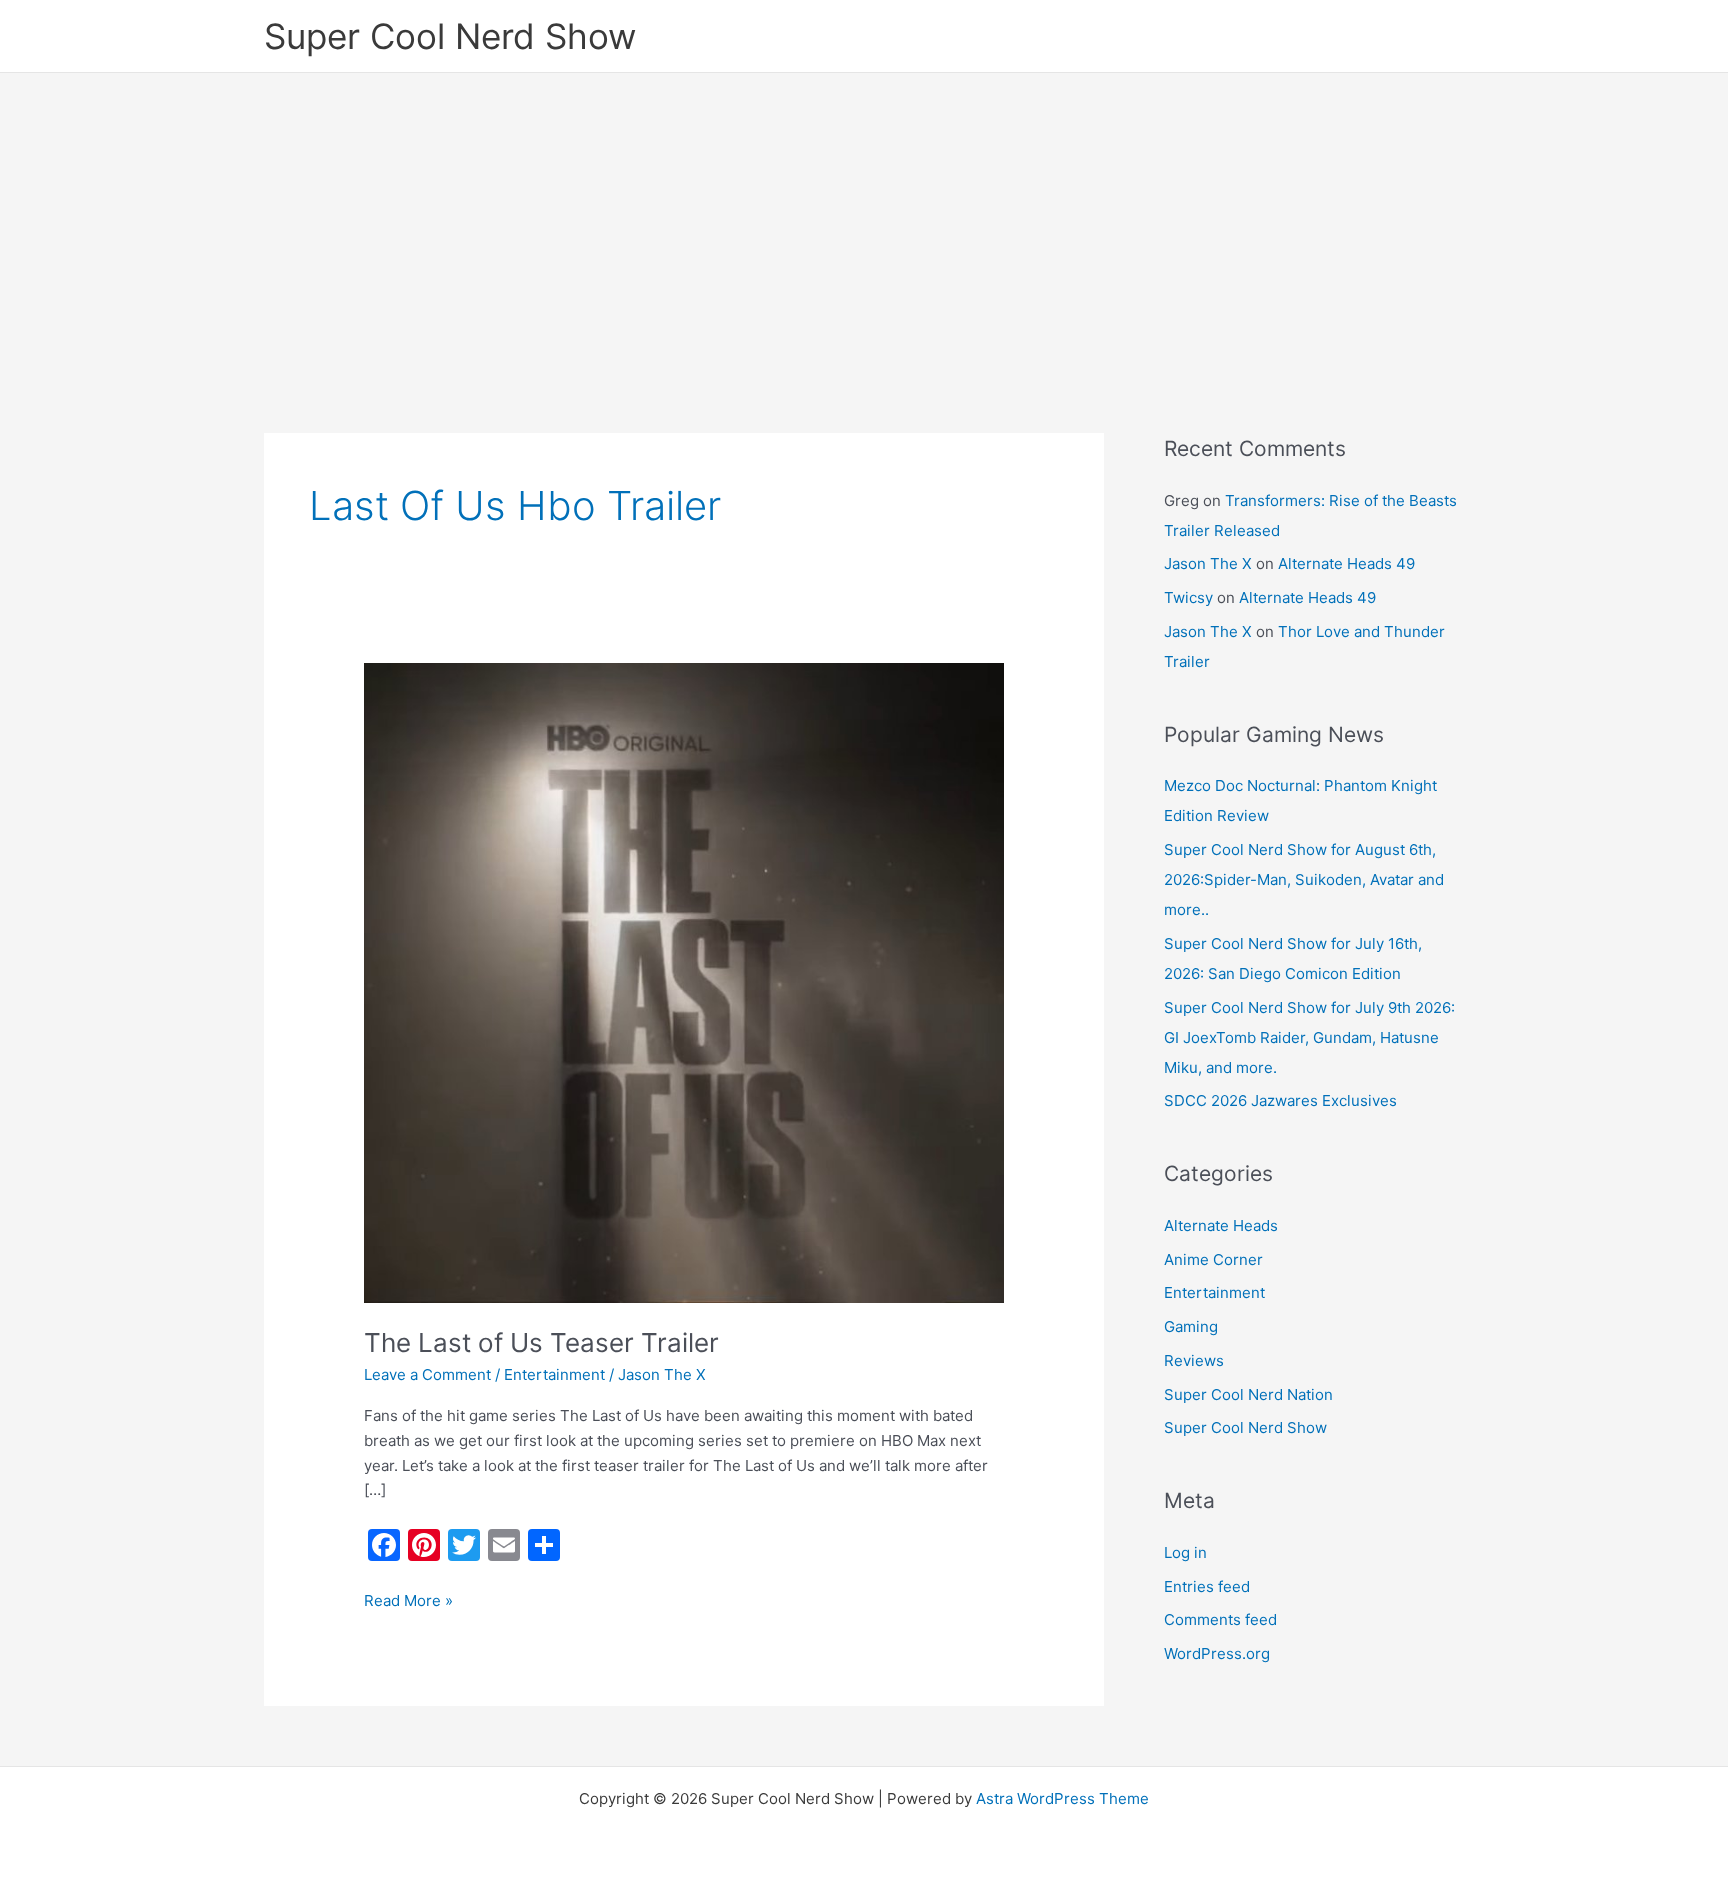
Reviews (1194, 1360)
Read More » (408, 1599)
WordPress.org (1217, 1653)
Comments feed (1220, 1619)
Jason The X (1208, 563)
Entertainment (554, 1374)
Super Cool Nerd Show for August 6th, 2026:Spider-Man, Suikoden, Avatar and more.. (1304, 879)
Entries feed (1207, 1586)
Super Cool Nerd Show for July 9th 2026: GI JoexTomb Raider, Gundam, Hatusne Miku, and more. (1309, 1037)
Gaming (1191, 1326)
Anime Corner (1213, 1259)
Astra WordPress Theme (1062, 1798)
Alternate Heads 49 (1346, 563)
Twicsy (1188, 597)
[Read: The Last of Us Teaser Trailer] (684, 981)
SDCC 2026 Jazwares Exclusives (1280, 1100)
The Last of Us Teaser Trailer (541, 1342)
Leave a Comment (427, 1374)
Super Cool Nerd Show (450, 36)
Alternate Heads (1221, 1225)
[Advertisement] (864, 223)
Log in (1185, 1552)
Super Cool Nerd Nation (1248, 1394)
